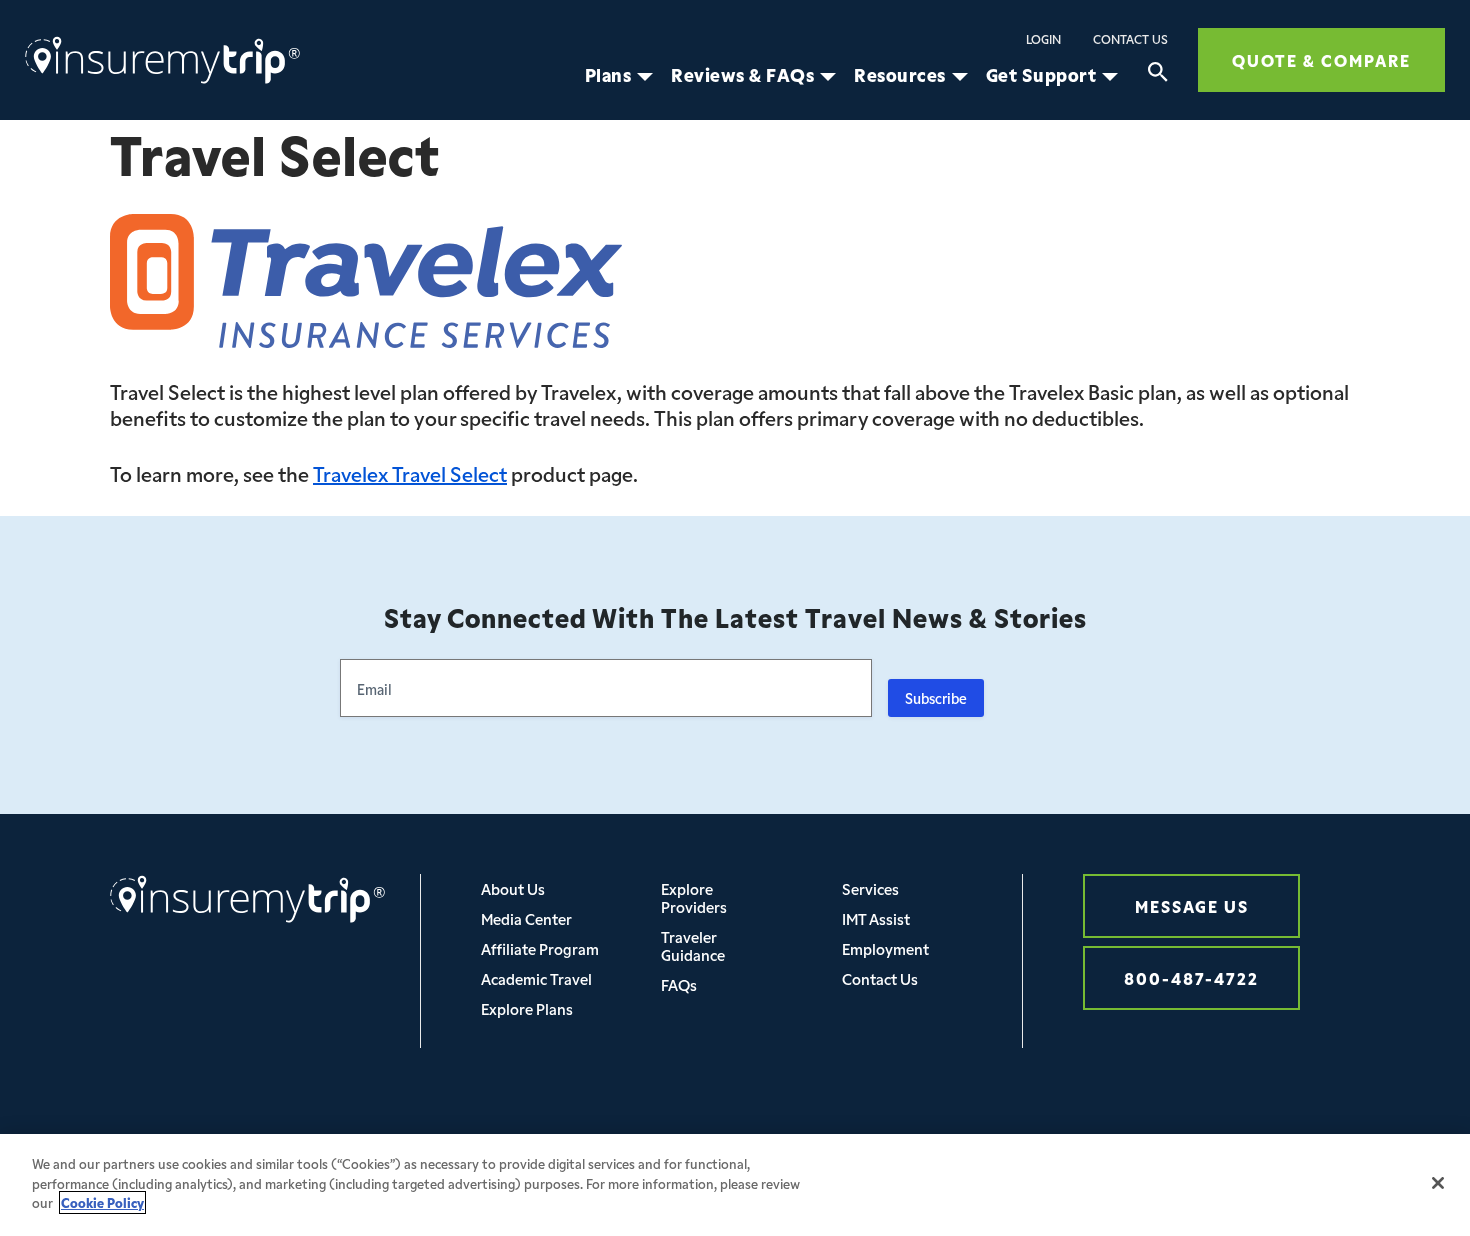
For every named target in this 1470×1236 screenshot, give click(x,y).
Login (1043, 39)
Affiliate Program (540, 948)
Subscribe (936, 698)
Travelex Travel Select (410, 473)
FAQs (679, 984)
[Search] (1158, 75)
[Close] (1438, 1183)
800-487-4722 (1191, 977)
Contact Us (1130, 39)
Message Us (1192, 905)
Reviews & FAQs (742, 75)
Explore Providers (694, 897)
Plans (608, 75)
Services (870, 888)
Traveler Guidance (693, 945)
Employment (885, 948)
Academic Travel (536, 978)
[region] (735, 1185)
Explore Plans (527, 1008)
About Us (513, 888)
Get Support (1041, 75)
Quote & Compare (1321, 59)
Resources (900, 75)
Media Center (526, 918)
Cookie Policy (102, 1202)
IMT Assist (876, 918)
